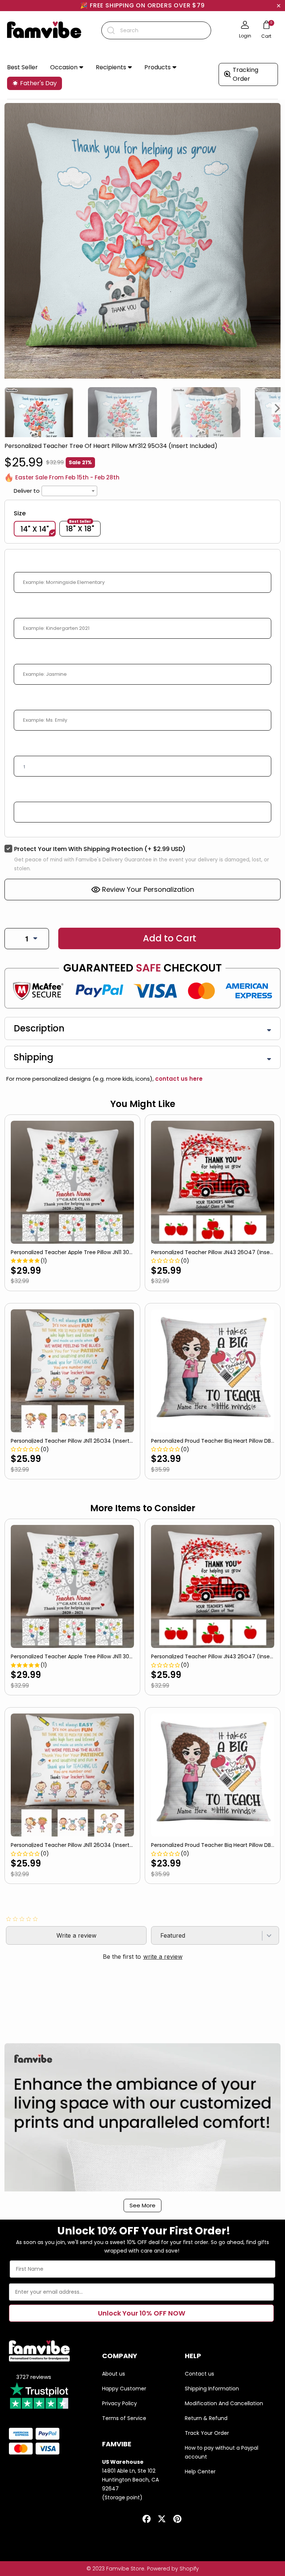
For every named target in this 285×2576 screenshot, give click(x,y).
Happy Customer (124, 2389)
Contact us (199, 2374)
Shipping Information (212, 2389)
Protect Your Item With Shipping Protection (100, 849)
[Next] (278, 408)
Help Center (200, 2472)
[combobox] (156, 30)
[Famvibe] (44, 30)
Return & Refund (206, 2418)
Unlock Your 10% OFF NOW (142, 2313)
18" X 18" (80, 528)
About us (114, 2374)
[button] (67, 68)
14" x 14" (35, 529)
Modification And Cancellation (224, 2403)
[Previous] (7, 408)
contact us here (178, 1079)
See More (142, 2205)
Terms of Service (124, 2418)
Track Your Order (207, 2433)
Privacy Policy (119, 2403)
